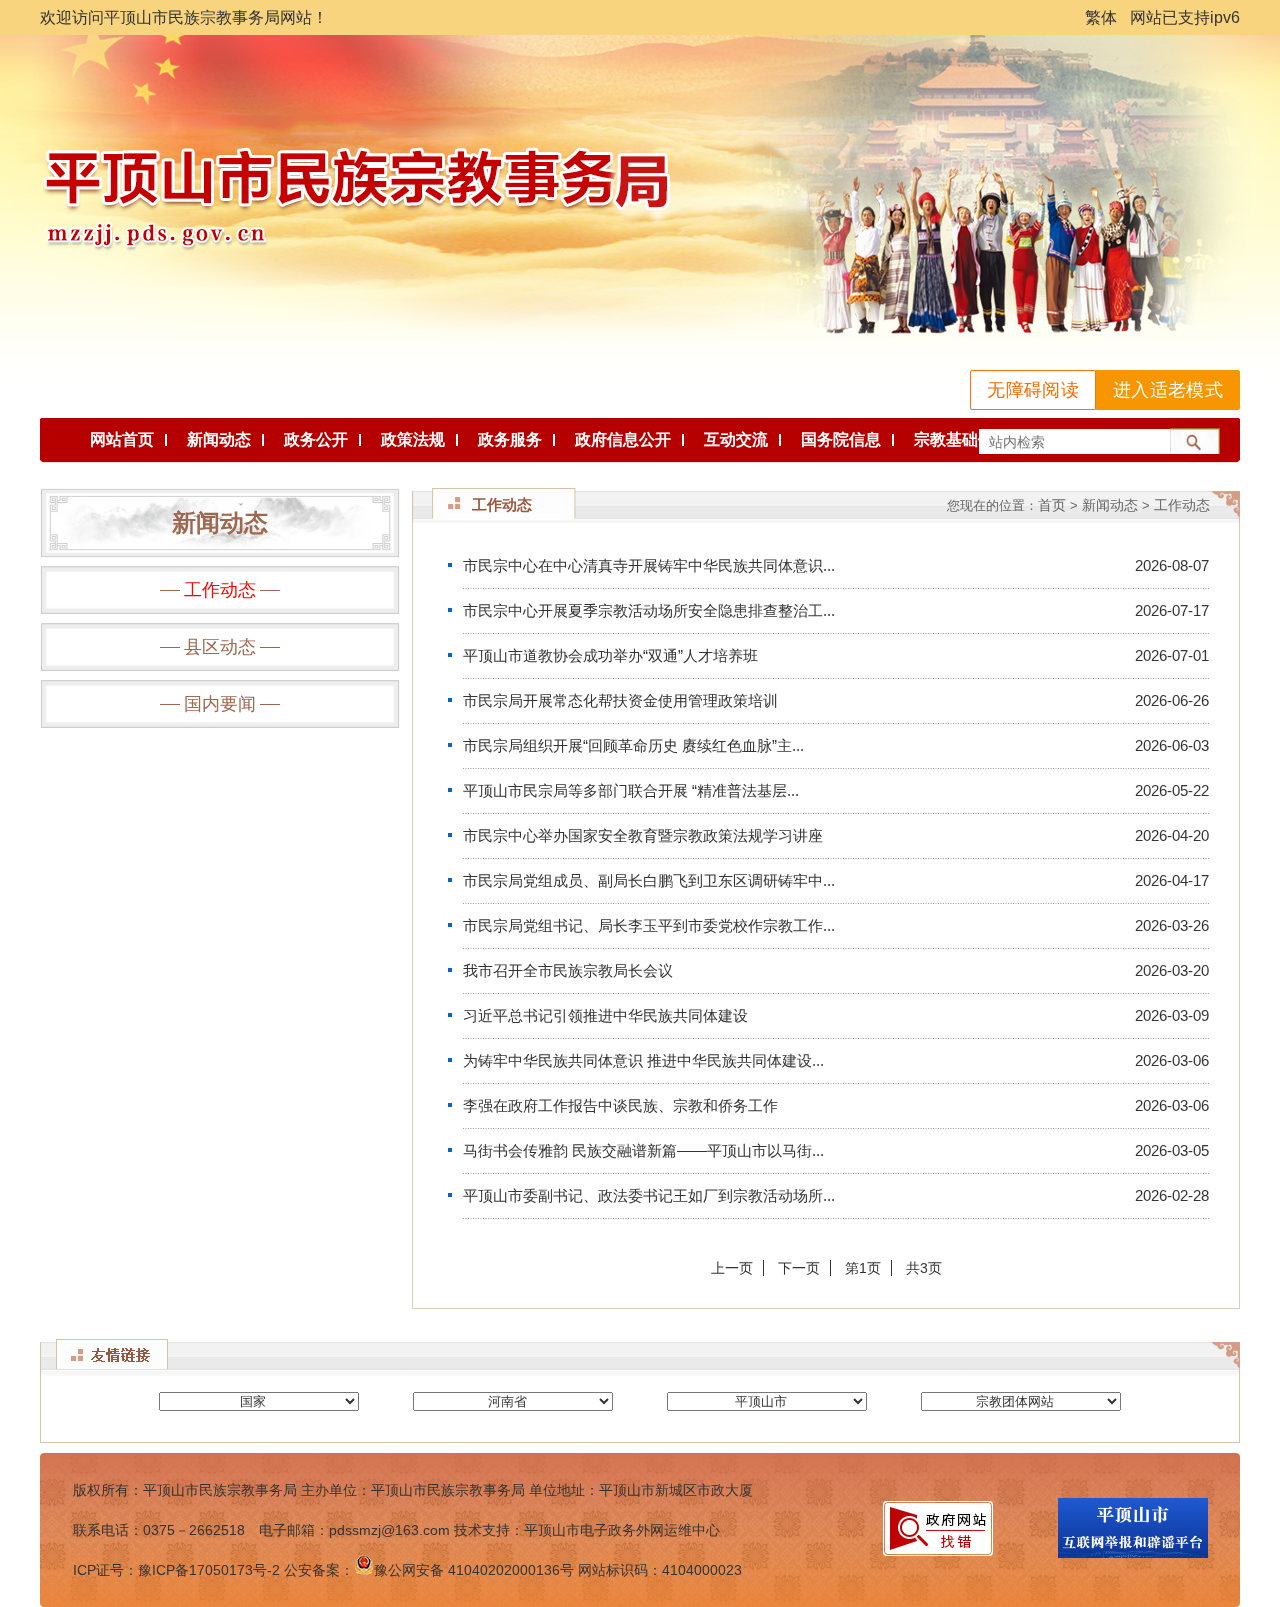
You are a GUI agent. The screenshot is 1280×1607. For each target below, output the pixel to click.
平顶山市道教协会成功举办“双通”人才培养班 (610, 655)
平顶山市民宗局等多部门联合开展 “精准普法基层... (631, 790)
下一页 (799, 1268)
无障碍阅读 (1033, 390)
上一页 (732, 1268)
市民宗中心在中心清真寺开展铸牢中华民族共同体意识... (649, 565)
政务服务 (510, 439)
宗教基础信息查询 (978, 439)
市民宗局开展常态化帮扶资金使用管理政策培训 (620, 700)
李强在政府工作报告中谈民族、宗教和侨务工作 (620, 1105)
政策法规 (413, 439)
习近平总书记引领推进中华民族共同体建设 (605, 1015)
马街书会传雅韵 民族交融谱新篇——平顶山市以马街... (643, 1150)
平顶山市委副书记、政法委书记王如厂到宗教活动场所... (649, 1195)
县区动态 (220, 647)
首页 (1052, 505)
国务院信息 (841, 439)
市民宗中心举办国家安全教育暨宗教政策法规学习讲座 (643, 835)
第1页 (863, 1268)
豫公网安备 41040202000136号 (474, 1570)
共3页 (924, 1268)
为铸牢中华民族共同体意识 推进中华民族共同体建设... (643, 1060)
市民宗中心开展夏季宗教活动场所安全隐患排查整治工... (649, 610)
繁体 (1101, 17)
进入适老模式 (1168, 390)
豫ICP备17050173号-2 (209, 1570)
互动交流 (736, 439)
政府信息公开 (623, 439)
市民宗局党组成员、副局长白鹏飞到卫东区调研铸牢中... (649, 880)
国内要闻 (220, 704)
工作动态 (220, 590)
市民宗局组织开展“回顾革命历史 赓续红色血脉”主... (633, 745)
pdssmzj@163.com (389, 1530)
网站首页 (122, 439)
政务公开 (316, 439)
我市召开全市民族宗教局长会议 (568, 970)
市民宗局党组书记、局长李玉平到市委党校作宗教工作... (649, 925)
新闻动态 (219, 439)
